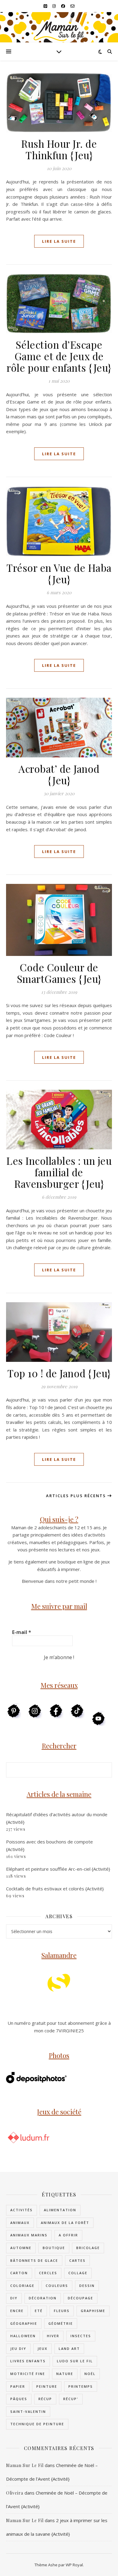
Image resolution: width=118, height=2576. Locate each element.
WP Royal (74, 2565)
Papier (18, 2386)
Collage (78, 2273)
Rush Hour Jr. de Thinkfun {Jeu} (59, 149)
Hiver (53, 2336)
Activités (21, 2210)
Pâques (19, 2399)
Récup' (71, 2399)
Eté (39, 2311)
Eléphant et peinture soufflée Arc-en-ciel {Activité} (58, 1869)
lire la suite (59, 241)
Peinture (47, 2386)
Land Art (69, 2349)
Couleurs (57, 2286)
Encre (17, 2311)
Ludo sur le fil (75, 2361)
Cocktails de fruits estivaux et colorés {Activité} (55, 1889)
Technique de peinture (37, 2424)
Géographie (24, 2323)
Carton (19, 2273)
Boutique (54, 2248)
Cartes (77, 2260)
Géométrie (61, 2323)
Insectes (81, 2336)
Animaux (20, 2223)
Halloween (23, 2336)
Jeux (43, 2349)
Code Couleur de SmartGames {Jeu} (59, 973)
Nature (65, 2374)
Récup (45, 2399)
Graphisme (93, 2311)
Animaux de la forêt (65, 2223)
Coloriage (22, 2286)
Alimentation (60, 2210)
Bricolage (88, 2248)
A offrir (68, 2235)
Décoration (43, 2298)
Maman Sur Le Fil (25, 2465)
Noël (90, 2374)
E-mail (22, 1632)
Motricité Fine (28, 2374)
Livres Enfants (28, 2361)
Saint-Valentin (28, 2411)
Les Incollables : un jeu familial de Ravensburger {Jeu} (59, 1172)
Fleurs (62, 2311)
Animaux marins (29, 2235)
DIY (14, 2298)
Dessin (87, 2286)
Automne (21, 2248)
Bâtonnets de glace (34, 2260)
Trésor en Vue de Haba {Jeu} (59, 573)
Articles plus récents (77, 1496)
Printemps (81, 2386)
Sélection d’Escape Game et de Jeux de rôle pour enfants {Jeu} (59, 356)
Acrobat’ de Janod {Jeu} (59, 774)
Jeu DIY (18, 2349)
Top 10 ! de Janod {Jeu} (59, 1373)
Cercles (48, 2273)
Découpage (80, 2298)
